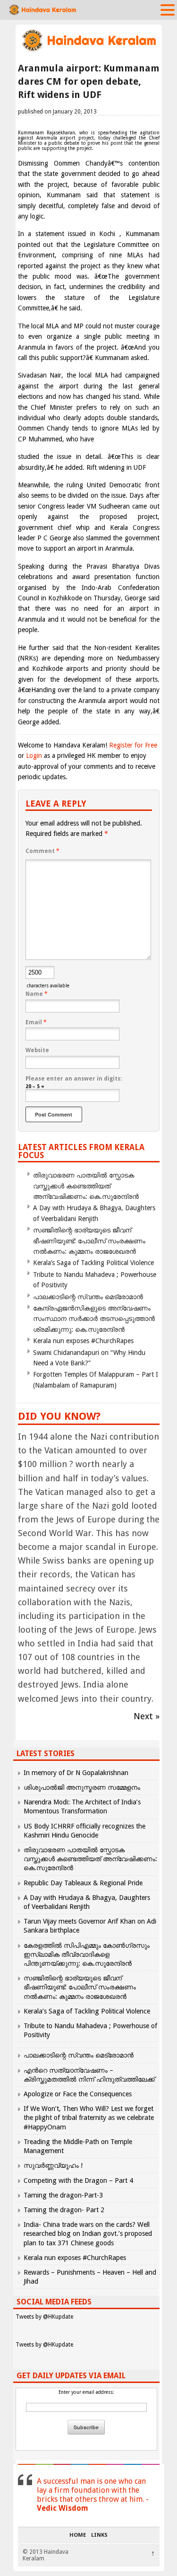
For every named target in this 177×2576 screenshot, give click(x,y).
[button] (168, 9)
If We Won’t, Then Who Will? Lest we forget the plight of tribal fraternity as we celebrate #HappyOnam (89, 2118)
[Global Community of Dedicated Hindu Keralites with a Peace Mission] (89, 50)
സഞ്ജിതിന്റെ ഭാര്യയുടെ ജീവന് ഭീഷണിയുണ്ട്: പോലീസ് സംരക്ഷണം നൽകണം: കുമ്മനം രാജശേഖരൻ (89, 1241)
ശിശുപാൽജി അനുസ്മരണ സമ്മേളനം (82, 1787)
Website (37, 1050)
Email (36, 1022)
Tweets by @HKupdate (44, 2317)
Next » (147, 1716)
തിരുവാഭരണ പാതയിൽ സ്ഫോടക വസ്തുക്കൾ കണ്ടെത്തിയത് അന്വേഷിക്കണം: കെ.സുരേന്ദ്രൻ (86, 1186)
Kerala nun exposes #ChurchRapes (83, 1341)
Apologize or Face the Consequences (78, 2094)
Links (99, 2535)
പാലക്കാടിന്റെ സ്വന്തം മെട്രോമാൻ (88, 1297)
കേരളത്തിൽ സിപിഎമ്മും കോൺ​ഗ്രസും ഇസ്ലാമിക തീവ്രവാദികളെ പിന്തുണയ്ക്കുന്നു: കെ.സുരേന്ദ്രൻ (87, 1954)
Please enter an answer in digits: (74, 1079)
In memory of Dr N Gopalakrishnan (76, 1773)
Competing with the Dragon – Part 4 (78, 2180)
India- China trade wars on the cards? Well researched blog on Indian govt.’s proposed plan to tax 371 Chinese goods (88, 2233)
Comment (42, 851)
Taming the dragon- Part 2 (64, 2210)
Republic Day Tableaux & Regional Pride (83, 1883)
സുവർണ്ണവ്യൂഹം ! (53, 2165)
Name (37, 994)
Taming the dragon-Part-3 (63, 2195)
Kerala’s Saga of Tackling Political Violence (93, 1263)
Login (34, 756)
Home (78, 2535)
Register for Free (133, 745)
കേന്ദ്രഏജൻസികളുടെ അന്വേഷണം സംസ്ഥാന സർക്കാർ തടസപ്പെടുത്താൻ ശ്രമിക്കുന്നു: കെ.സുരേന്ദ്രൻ (94, 1319)
